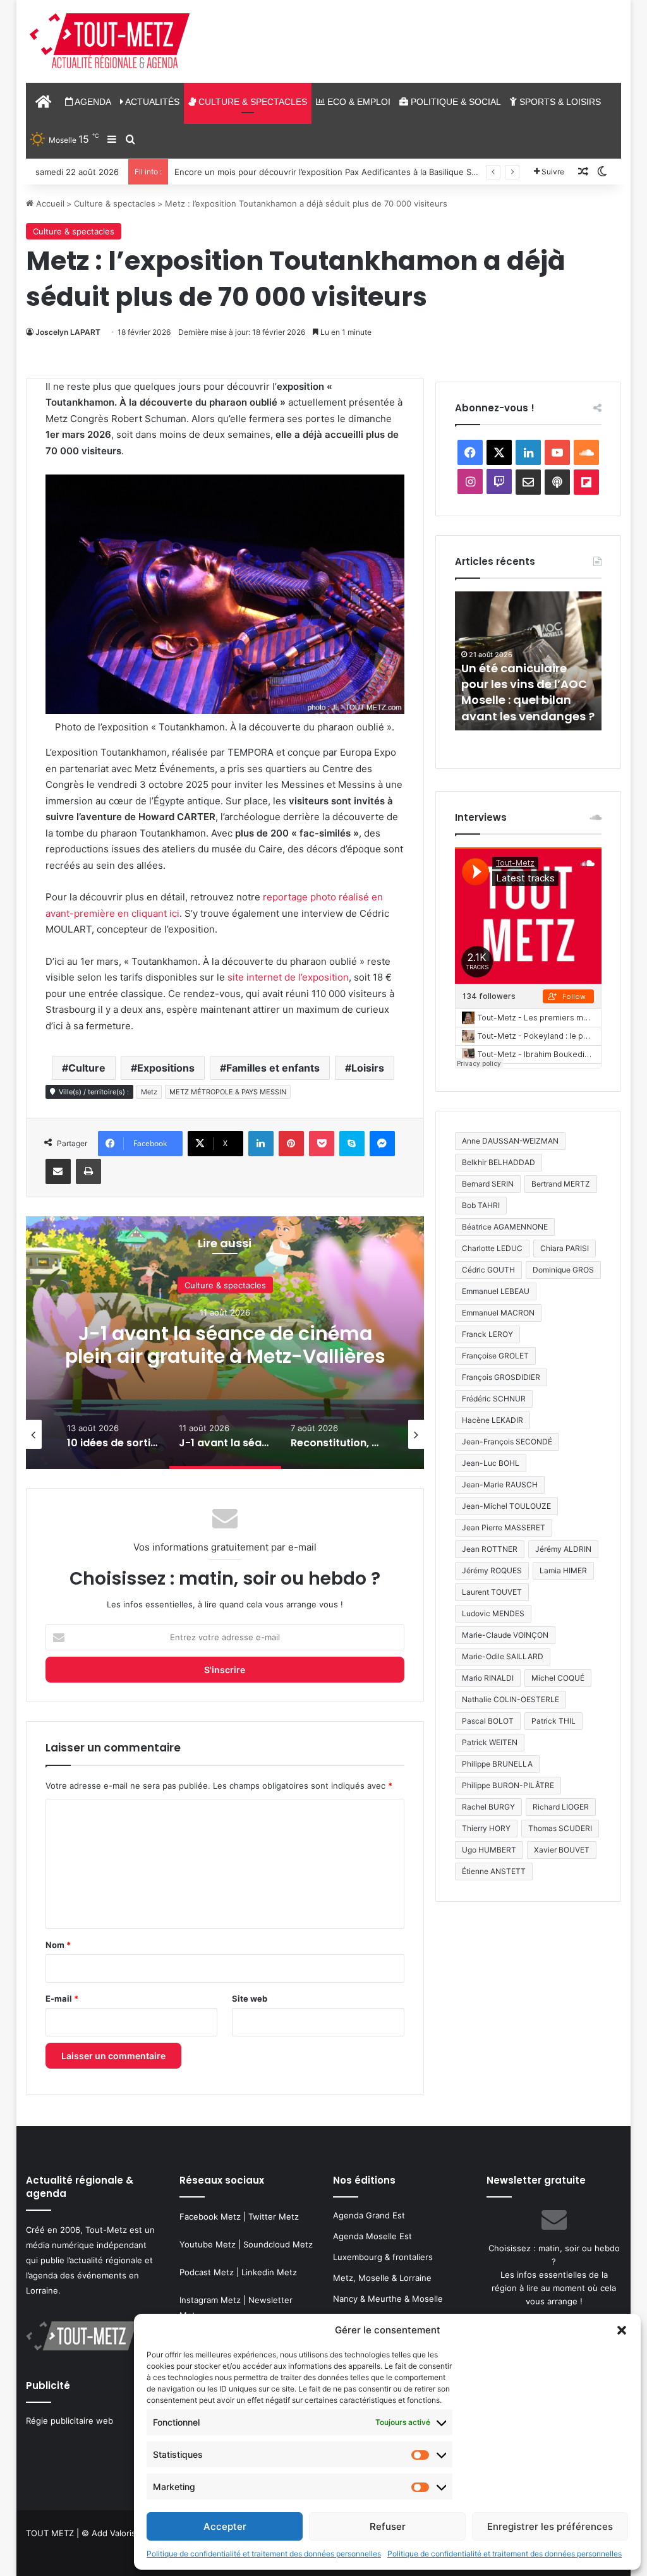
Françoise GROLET (495, 1356)
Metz (149, 1092)
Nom (58, 1945)
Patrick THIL (553, 1721)
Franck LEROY (487, 1334)
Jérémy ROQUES (492, 1570)
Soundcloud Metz (278, 2244)
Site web (250, 1999)
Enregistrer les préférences (550, 2526)
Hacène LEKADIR (493, 1420)
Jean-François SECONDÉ (507, 1442)
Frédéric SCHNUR (494, 1399)
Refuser (388, 2526)
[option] (225, 1343)
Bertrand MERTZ (561, 1184)
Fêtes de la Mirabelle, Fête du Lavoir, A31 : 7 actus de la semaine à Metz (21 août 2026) (560, 692)
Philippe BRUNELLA (497, 1764)
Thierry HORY (486, 1828)
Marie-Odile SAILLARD (503, 1656)
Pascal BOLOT (488, 1721)
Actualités (151, 102)
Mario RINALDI (488, 1678)
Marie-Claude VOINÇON (505, 1635)
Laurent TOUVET (492, 1592)
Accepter (225, 2526)
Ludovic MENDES (493, 1613)
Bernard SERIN (488, 1184)
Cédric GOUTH (488, 1270)
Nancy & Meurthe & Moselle (388, 2299)
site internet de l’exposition (288, 977)
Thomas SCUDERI (560, 1828)
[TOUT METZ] (110, 42)
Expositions (166, 1068)
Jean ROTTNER (490, 1549)
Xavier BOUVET (562, 1850)
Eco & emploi (358, 102)
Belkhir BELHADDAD (499, 1162)
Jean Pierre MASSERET (504, 1527)
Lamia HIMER (563, 1570)
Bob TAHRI (481, 1205)
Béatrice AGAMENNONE (505, 1227)
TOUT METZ (50, 2533)
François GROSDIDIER (501, 1377)
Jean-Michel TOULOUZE (506, 1506)
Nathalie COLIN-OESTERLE (511, 1699)
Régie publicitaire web (70, 2421)
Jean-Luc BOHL (491, 1463)
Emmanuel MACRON (498, 1313)
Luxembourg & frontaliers (383, 2257)
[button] (622, 2330)
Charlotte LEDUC (492, 1248)
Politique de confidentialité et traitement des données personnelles (264, 2554)
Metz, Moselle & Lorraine (382, 2278)
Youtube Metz (208, 2244)
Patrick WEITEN (490, 1742)
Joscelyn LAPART (68, 332)
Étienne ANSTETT (494, 1871)
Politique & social (455, 102)
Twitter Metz (274, 2216)
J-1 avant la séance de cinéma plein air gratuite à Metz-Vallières (225, 1344)
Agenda (92, 102)
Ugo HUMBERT (489, 1850)
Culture (87, 1068)
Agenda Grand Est (369, 2215)
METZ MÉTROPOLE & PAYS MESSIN (228, 1092)
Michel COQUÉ (558, 1678)
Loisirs (368, 1068)
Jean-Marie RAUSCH (500, 1485)
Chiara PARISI (565, 1248)
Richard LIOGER (561, 1807)
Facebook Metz (210, 2216)
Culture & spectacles (251, 102)
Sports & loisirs (559, 102)
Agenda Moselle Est (372, 2236)
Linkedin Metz (269, 2272)
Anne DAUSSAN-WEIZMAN (510, 1141)
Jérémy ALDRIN (563, 1549)
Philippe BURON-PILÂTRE (508, 1785)
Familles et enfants (273, 1068)
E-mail (62, 1999)
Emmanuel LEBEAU (496, 1291)
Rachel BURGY (488, 1807)
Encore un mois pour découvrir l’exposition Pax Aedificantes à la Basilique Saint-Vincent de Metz (365, 172)
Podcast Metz (207, 2272)
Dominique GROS (563, 1270)
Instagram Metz (210, 2300)
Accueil (49, 203)
